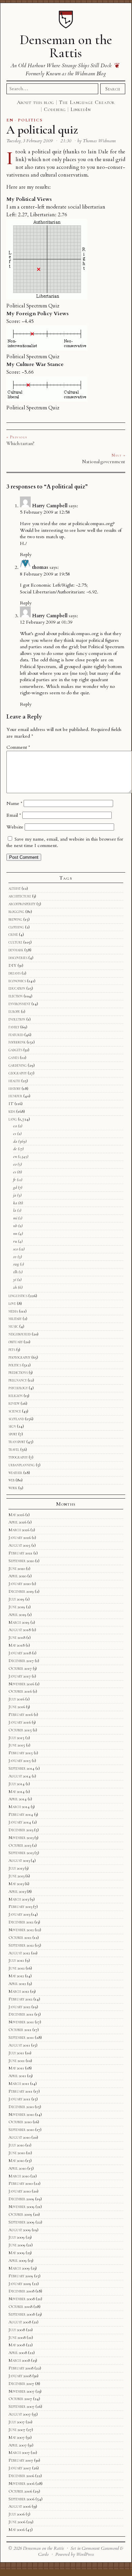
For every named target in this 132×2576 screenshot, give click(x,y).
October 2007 (20, 2399)
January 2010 (20, 2191)
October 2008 (20, 2307)
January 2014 (20, 1822)
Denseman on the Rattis (66, 46)
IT (11, 1104)
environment (19, 1004)
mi (15, 1218)
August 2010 (19, 2137)
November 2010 (21, 2114)
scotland (16, 1419)
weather (15, 1473)
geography (18, 1073)
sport (13, 1434)
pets (12, 1350)
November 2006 (21, 2483)
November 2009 (21, 2207)
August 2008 (20, 2322)
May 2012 (16, 1976)
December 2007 (21, 2384)
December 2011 (21, 2014)
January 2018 (20, 1653)
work (13, 1488)
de (15, 1149)
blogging (16, 912)
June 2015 (17, 1745)
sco (16, 1249)
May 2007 (17, 2437)
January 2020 (20, 1584)
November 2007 (21, 2391)
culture (15, 942)
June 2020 (17, 1569)
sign (12, 1426)
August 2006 (20, 2506)
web (11, 1480)
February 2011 (20, 2091)
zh (15, 1287)
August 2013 (19, 1861)
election (16, 996)
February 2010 (21, 2183)
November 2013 (21, 1838)
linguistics (18, 1296)
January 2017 (20, 1676)
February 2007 (21, 2460)
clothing (16, 927)
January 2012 (19, 2007)
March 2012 (19, 1991)
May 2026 (16, 1515)
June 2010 (17, 2153)
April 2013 (17, 1891)
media (13, 1311)
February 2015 (21, 1753)
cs (15, 1134)
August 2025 (19, 1545)
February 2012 (20, 1999)
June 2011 (17, 2061)
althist (15, 888)
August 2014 (20, 1776)
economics (17, 981)
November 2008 (22, 2299)
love (12, 1303)
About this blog (36, 102)
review (14, 1403)
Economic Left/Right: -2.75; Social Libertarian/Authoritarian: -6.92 (58, 588)
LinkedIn (81, 109)
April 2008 (18, 2353)
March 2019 (19, 1622)
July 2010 (16, 2145)
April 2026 (17, 1522)
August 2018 (20, 1630)
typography (18, 1457)
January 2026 (20, 1538)
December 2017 (21, 1661)
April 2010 (17, 2168)
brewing (15, 919)
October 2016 (20, 1691)
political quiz (47, 152)
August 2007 (20, 2414)
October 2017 (20, 1668)
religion (16, 1396)
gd (15, 1187)
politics (15, 1365)
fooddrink (17, 1042)
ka (15, 1203)
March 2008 (19, 2360)
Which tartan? (20, 443)
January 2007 (20, 2468)
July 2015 (16, 1738)
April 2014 (18, 1799)
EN (10, 120)
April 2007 (18, 2445)
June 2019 (17, 1607)
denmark (16, 950)
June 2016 (17, 1707)
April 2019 (17, 1615)
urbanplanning (22, 1465)
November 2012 (21, 1930)
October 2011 (20, 2030)
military (15, 1319)
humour (15, 1096)
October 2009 (20, 2214)
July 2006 (17, 2514)
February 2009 (21, 2276)
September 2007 (21, 2406)
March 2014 (19, 1807)
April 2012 (17, 1984)
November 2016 (21, 1684)
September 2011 (21, 2037)
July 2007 (17, 2422)
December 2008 (21, 2291)
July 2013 (16, 1868)
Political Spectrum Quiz (33, 306)
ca (15, 1126)
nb (15, 1226)
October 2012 (20, 1938)
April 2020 (17, 1576)
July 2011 (16, 2053)
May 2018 (17, 1645)
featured (16, 1035)
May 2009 (17, 2253)
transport (17, 1442)
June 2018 (17, 1637)
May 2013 (16, 1884)
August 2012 (19, 1953)
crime (13, 934)
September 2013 (21, 1853)
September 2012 (21, 1945)
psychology (18, 1388)
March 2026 (19, 1530)
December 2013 (21, 1830)
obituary (16, 1342)
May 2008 (17, 2345)
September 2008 (22, 2314)
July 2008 (17, 2330)
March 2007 (19, 2453)
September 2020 (21, 1561)
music (13, 1326)
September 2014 (21, 1768)
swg (16, 1264)
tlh (15, 1272)
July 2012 (16, 1960)
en (15, 1156)
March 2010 (19, 2176)
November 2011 (21, 2022)
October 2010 (20, 2122)
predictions (18, 1372)
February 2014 (21, 1814)
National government (104, 462)
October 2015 (20, 1730)
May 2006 (17, 2530)
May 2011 (16, 2068)
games (14, 1058)
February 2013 (20, 1907)
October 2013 (20, 1845)
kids (12, 1111)
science (15, 1411)
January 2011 (19, 2099)
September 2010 (21, 2130)
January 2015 (20, 1761)
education (17, 988)
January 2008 (20, 2376)
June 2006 (17, 2522)
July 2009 (17, 2237)
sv (15, 1257)
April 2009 (18, 2260)
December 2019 (21, 1591)
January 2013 (19, 1914)
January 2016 (20, 1722)
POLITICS (30, 120)
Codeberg (55, 109)
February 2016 (21, 1715)
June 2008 (17, 2338)
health (14, 1081)
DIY (12, 965)
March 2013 (19, 1899)
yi (15, 1280)
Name (14, 803)
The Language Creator (87, 102)
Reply (26, 555)
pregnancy (18, 1380)
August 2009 (20, 2230)
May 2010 (16, 2161)
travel (14, 1449)
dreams (15, 973)
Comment (18, 747)
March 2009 (19, 2268)
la (15, 1210)
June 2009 (17, 2245)
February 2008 (21, 2368)
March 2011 (19, 2084)
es (15, 1172)
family (14, 1027)
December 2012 (21, 1922)
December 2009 (21, 2199)
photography (19, 1357)
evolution (17, 1019)
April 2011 (17, 2076)
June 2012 (17, 1968)
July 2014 (17, 1784)
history (15, 1089)
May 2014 (17, 1792)
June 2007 (17, 2430)
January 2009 (20, 2284)
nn (15, 1234)
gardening (18, 1065)
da (15, 1141)
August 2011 (19, 2045)
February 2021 (20, 1553)
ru (15, 1241)
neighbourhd (20, 1334)
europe (14, 1011)
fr (15, 1180)
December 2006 (21, 2476)
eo (15, 1164)
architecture (20, 896)
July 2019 (16, 1599)
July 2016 (16, 1699)
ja (15, 1195)
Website (15, 827)
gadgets (15, 1050)
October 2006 (20, 2491)
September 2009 (21, 2222)
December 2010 (21, 2107)
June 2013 (16, 1876)
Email (14, 815)
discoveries (18, 958)
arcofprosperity (22, 904)
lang (13, 1119)
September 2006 (21, 2499)
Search (113, 89)
